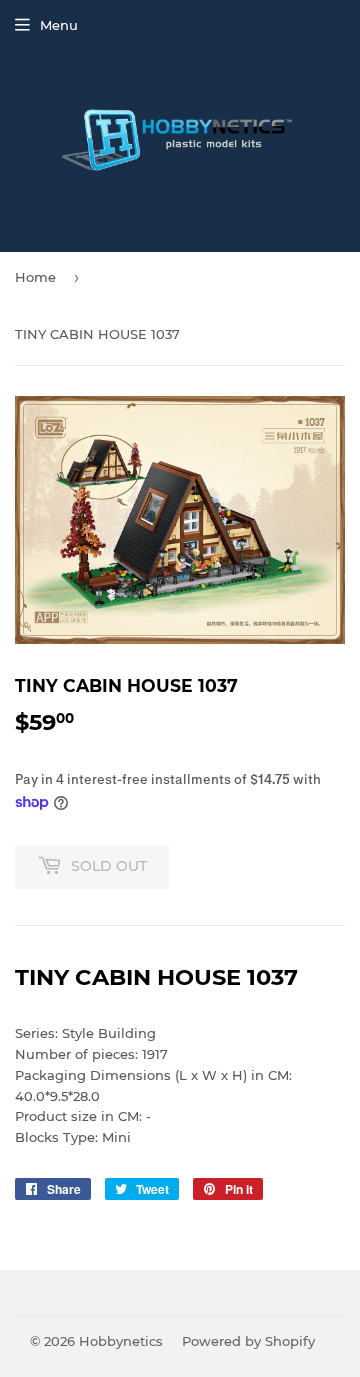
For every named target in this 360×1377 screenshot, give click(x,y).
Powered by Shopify (248, 1341)
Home (35, 277)
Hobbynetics (121, 1341)
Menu (59, 25)
